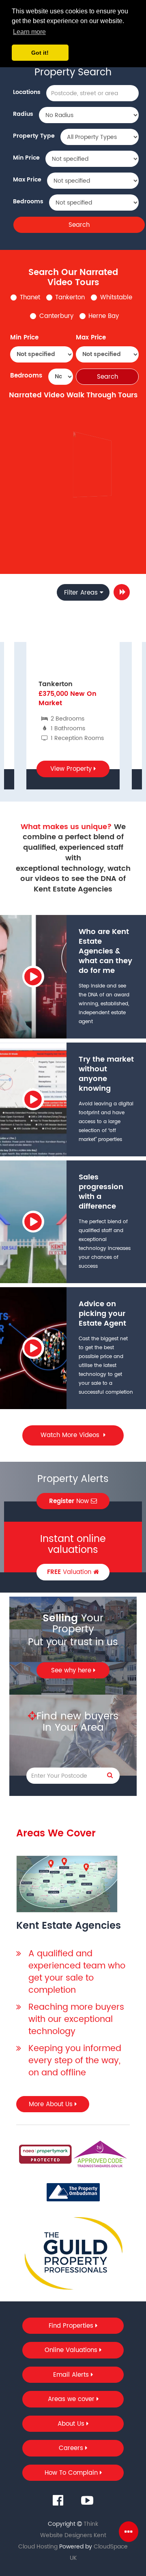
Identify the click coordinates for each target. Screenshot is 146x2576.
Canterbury (56, 316)
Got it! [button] (40, 53)
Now (70, 1501)
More (122, 592)
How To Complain (72, 2473)
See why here (72, 1671)
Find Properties (72, 2326)
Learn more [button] (29, 32)
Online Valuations (72, 2350)
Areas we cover (72, 2399)
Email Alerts (72, 2375)
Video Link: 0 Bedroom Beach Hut (93, 533)
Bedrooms (28, 202)
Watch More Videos (71, 1435)
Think (91, 2524)
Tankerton (70, 297)
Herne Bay (104, 316)
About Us (72, 2424)
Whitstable (116, 297)
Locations (27, 92)
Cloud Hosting (38, 2547)
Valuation (70, 1572)
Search (79, 225)
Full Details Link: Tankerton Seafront (93, 510)
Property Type (34, 136)
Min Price (26, 158)
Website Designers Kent (73, 2535)
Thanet (30, 297)
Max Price (27, 180)
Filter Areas (81, 593)
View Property (72, 769)
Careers (72, 2448)
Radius (23, 114)
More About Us (52, 2104)
